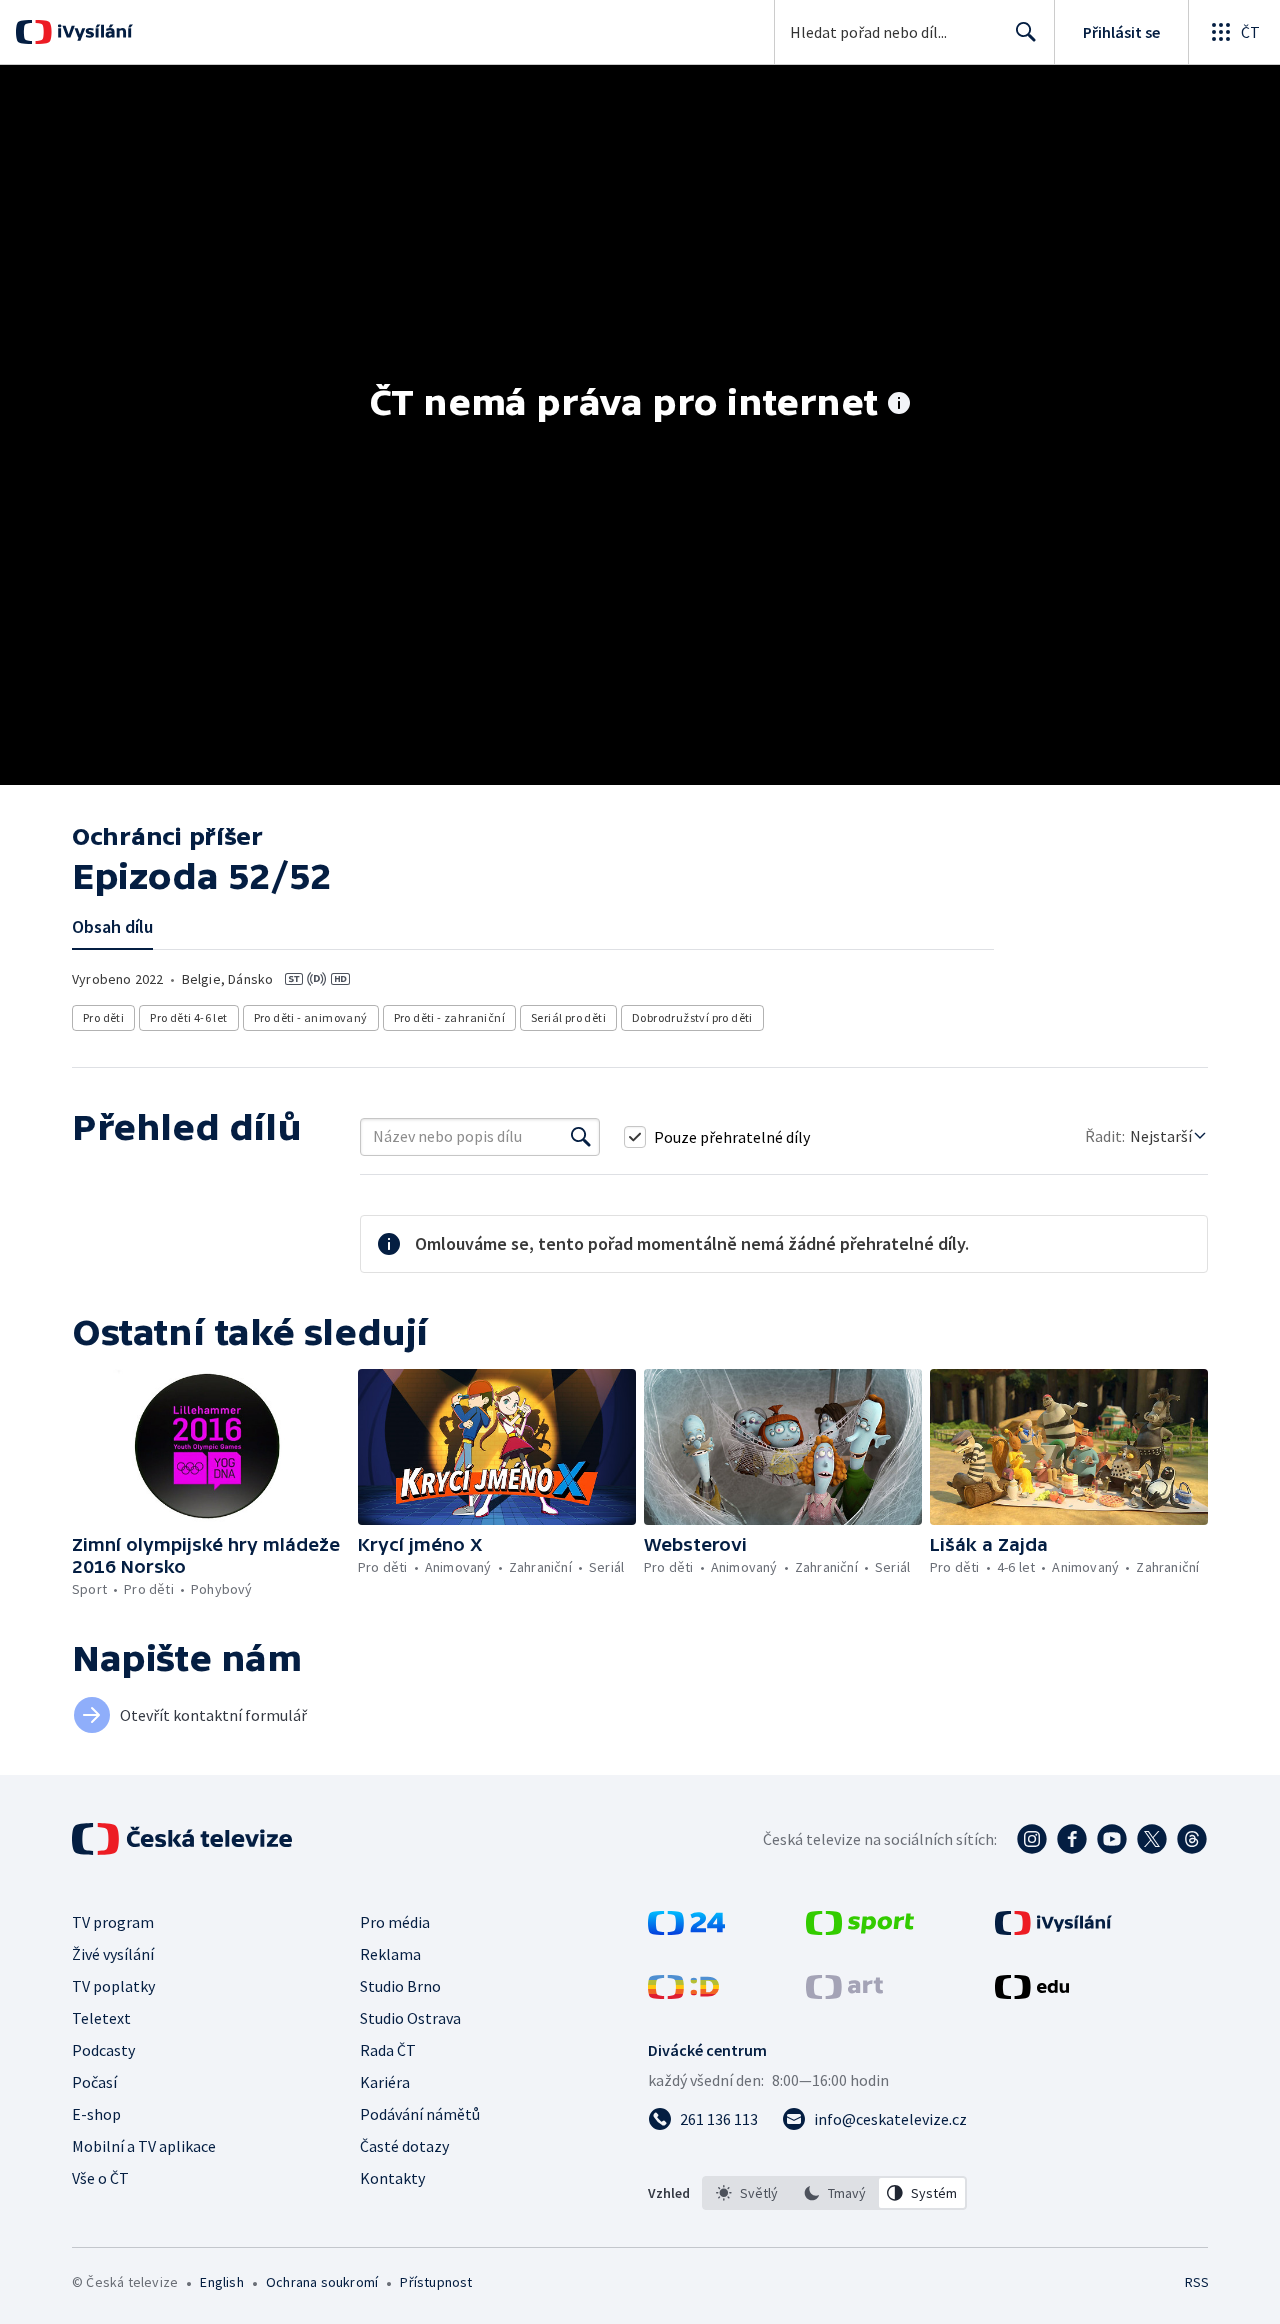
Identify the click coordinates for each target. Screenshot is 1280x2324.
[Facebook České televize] (1072, 1839)
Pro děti (103, 1017)
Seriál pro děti (568, 1017)
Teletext (101, 2018)
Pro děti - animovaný (311, 1017)
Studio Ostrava (410, 2018)
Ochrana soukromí (322, 2282)
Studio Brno (400, 1986)
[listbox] (834, 2193)
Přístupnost (436, 2282)
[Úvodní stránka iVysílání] (92, 32)
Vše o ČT (100, 2178)
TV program (113, 1922)
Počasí (94, 2082)
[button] (211, 1447)
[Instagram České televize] (1032, 1839)
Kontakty (392, 2178)
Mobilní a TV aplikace (144, 2146)
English (221, 2282)
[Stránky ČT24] (686, 1929)
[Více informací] (899, 405)
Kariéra (385, 2082)
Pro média (395, 1922)
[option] (747, 2193)
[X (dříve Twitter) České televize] (1152, 1839)
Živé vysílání (113, 1954)
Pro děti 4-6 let (188, 1017)
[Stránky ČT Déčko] (683, 1993)
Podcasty (103, 2050)
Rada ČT (388, 2050)
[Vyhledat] (581, 1137)
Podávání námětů (420, 2114)
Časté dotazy (404, 2146)
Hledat (1026, 32)
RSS (1197, 2282)
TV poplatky (113, 1986)
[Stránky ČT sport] (860, 1929)
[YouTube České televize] (1112, 1839)
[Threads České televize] (1192, 1839)
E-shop (96, 2114)
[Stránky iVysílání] (1053, 1929)
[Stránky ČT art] (844, 1993)
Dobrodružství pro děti (692, 1017)
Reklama (390, 1954)
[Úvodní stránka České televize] (184, 1839)
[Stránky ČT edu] (1032, 1993)
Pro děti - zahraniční (449, 1017)
